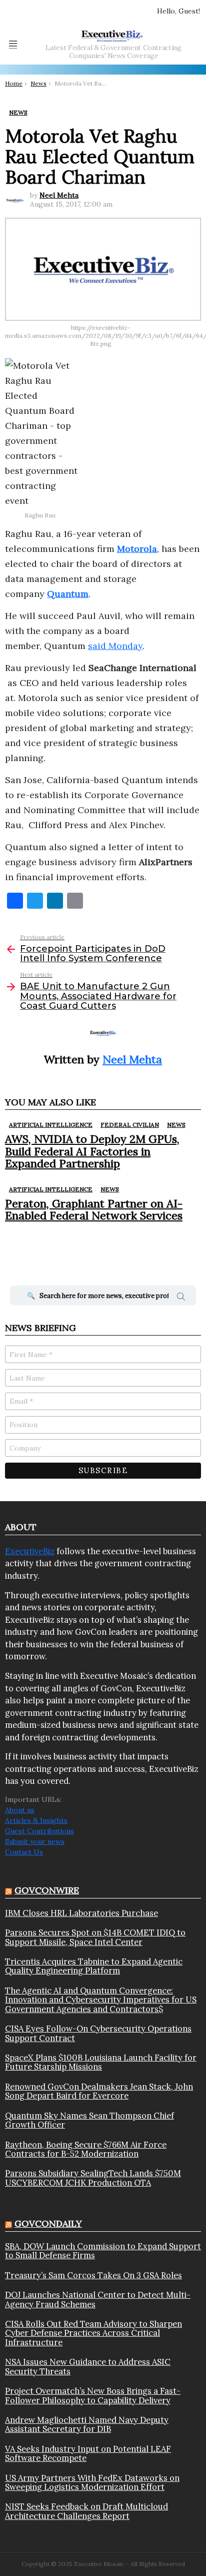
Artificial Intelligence (51, 1125)
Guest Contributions (39, 1831)
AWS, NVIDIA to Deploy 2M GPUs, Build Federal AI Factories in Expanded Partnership (92, 1151)
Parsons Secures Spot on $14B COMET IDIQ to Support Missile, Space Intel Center (95, 1937)
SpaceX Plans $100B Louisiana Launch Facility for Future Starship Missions (101, 2062)
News (176, 1125)
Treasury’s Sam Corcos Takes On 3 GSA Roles (93, 2275)
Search (181, 1298)
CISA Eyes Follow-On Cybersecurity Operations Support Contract (98, 2033)
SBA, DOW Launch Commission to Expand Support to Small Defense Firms (103, 2251)
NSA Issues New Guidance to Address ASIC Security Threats (88, 2367)
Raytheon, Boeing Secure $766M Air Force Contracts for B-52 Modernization (86, 2149)
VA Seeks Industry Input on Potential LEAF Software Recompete (88, 2454)
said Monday (115, 646)
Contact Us (24, 1852)
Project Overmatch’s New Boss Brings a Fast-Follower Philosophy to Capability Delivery (93, 2396)
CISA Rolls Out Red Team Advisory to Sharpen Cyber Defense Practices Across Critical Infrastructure (93, 2333)
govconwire (47, 1890)
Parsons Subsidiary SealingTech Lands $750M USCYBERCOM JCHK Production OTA (93, 2178)
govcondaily (48, 2223)
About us (20, 1810)
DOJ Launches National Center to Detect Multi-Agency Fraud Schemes (98, 2300)
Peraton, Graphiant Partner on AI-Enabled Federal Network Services (94, 1209)
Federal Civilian (130, 1125)
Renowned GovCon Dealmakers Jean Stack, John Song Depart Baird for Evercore (99, 2091)
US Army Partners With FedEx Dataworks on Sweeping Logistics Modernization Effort (92, 2483)
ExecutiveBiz (30, 1551)
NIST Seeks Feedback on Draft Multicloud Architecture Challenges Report (86, 2511)
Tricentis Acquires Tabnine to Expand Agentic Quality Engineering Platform (94, 1966)
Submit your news (35, 1841)
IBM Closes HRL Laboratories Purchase (81, 1913)
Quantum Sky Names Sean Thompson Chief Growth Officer (89, 2120)
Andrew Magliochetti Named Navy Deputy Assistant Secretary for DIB (87, 2425)
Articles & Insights (36, 1820)
